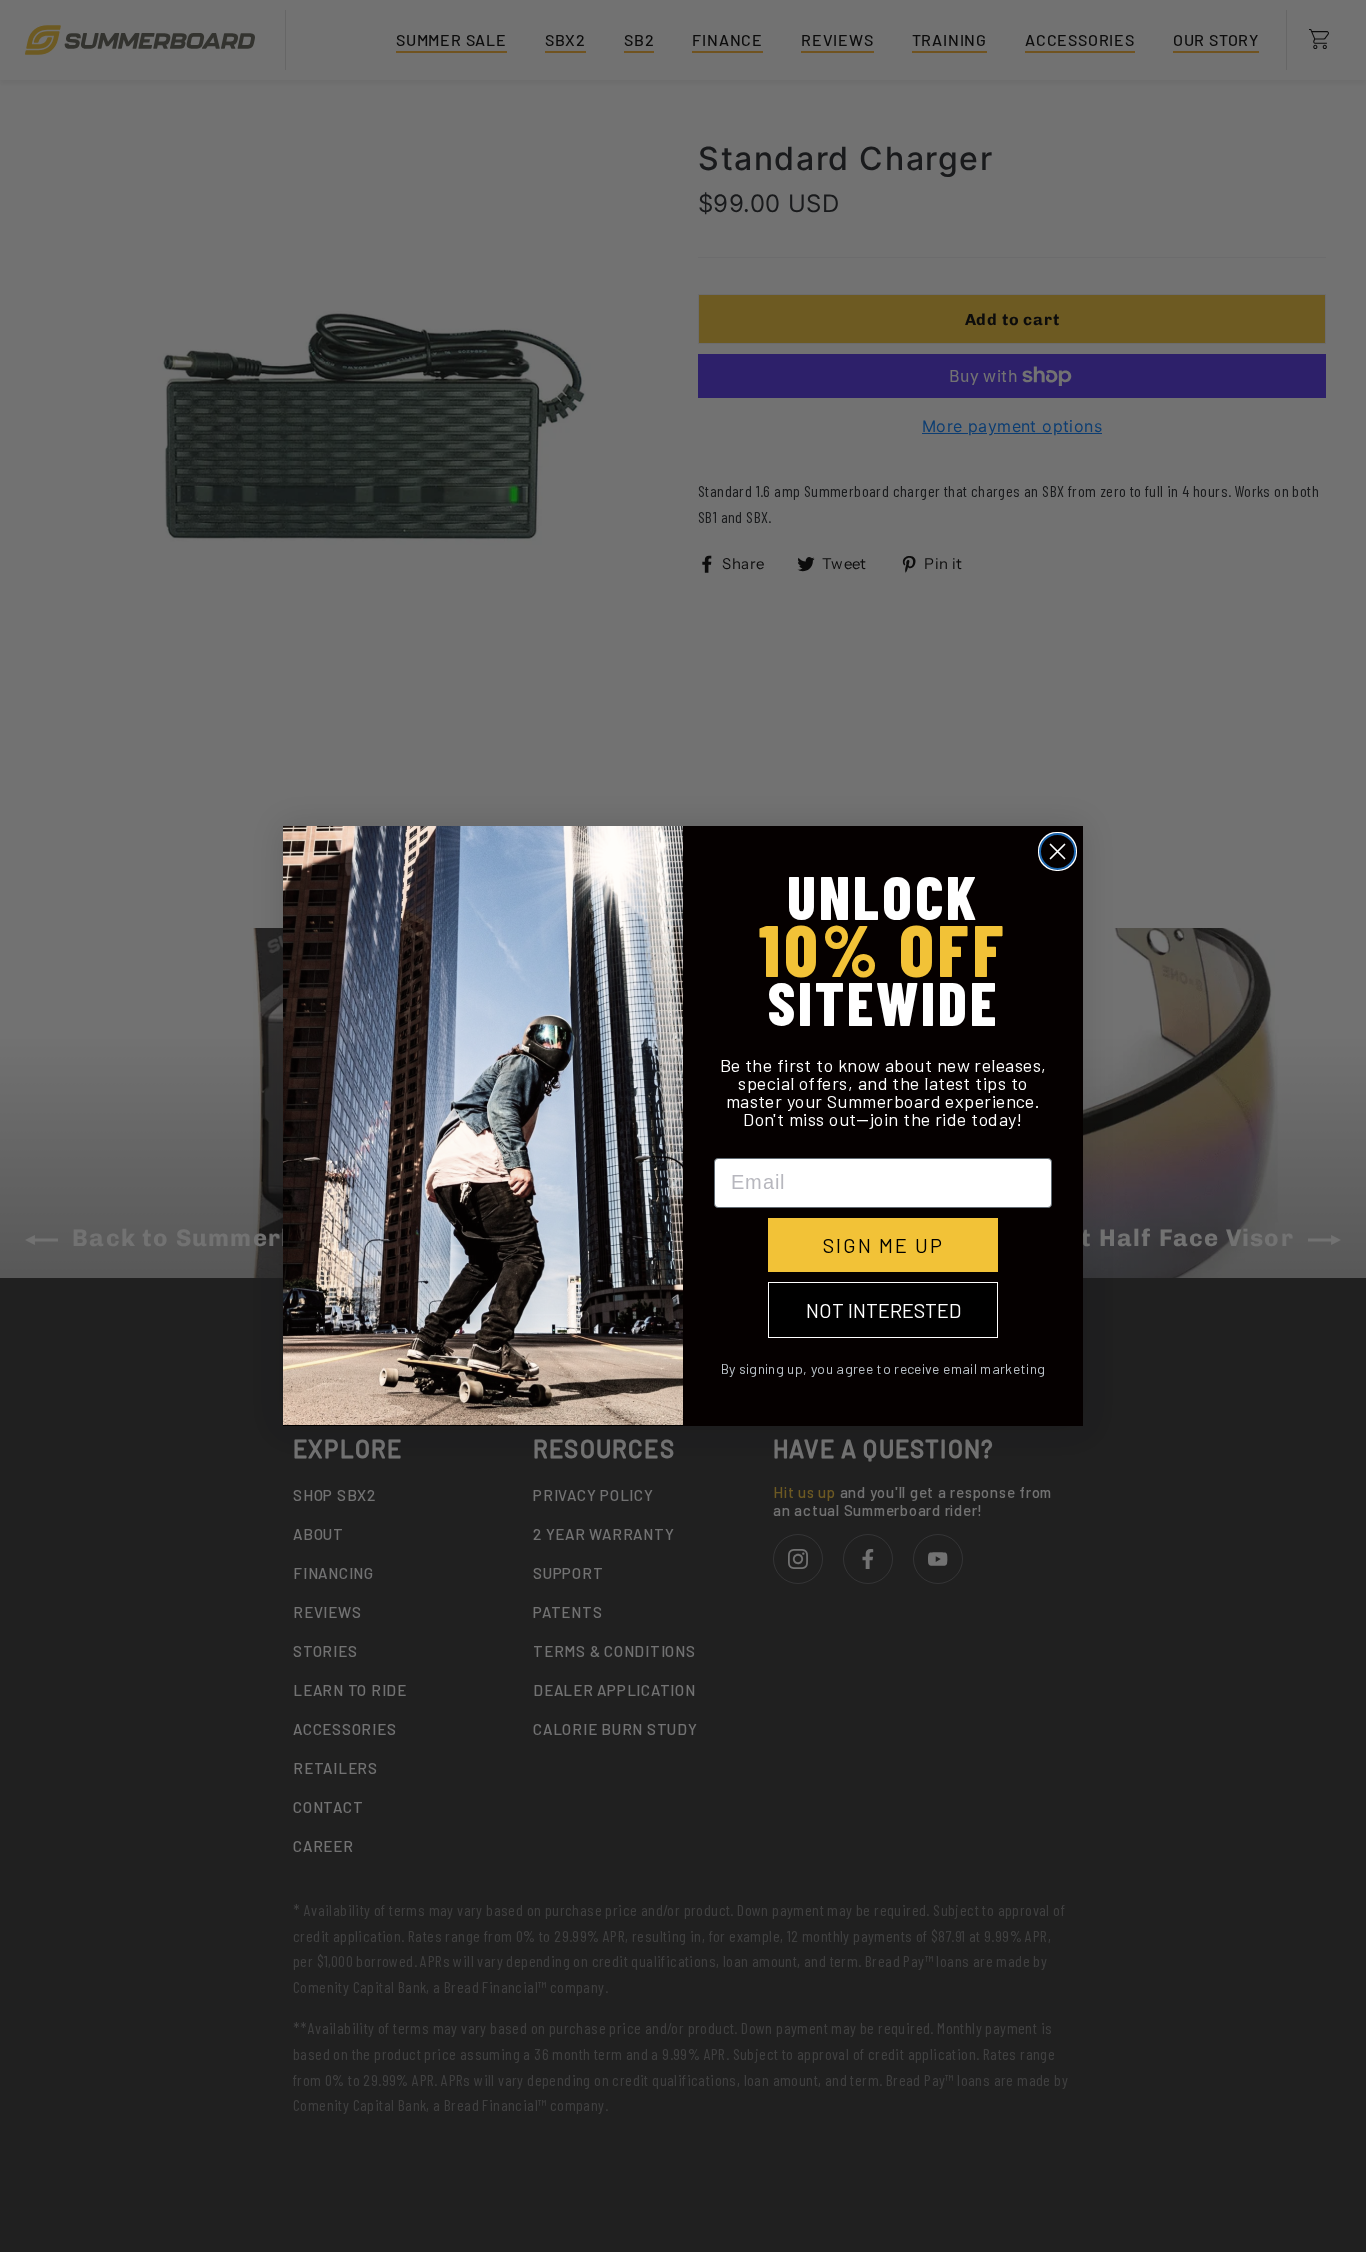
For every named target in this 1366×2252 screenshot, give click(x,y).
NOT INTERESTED (883, 1310)
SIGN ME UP (883, 1245)
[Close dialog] (1057, 851)
